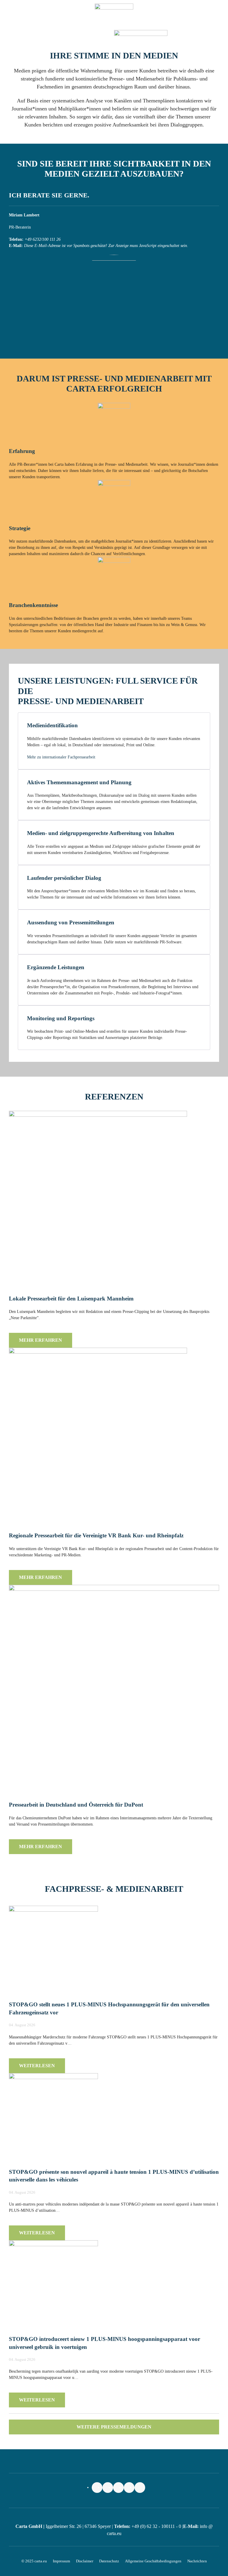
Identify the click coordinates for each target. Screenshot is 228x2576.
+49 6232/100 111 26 (43, 239)
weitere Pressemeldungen (114, 2427)
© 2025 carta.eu (34, 2561)
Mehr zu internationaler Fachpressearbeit (61, 757)
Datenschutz (109, 2561)
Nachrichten (197, 2561)
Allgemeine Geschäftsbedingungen (153, 2561)
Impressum (61, 2561)
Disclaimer (85, 2561)
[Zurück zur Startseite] (114, 15)
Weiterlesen (37, 2066)
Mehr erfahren (41, 1340)
